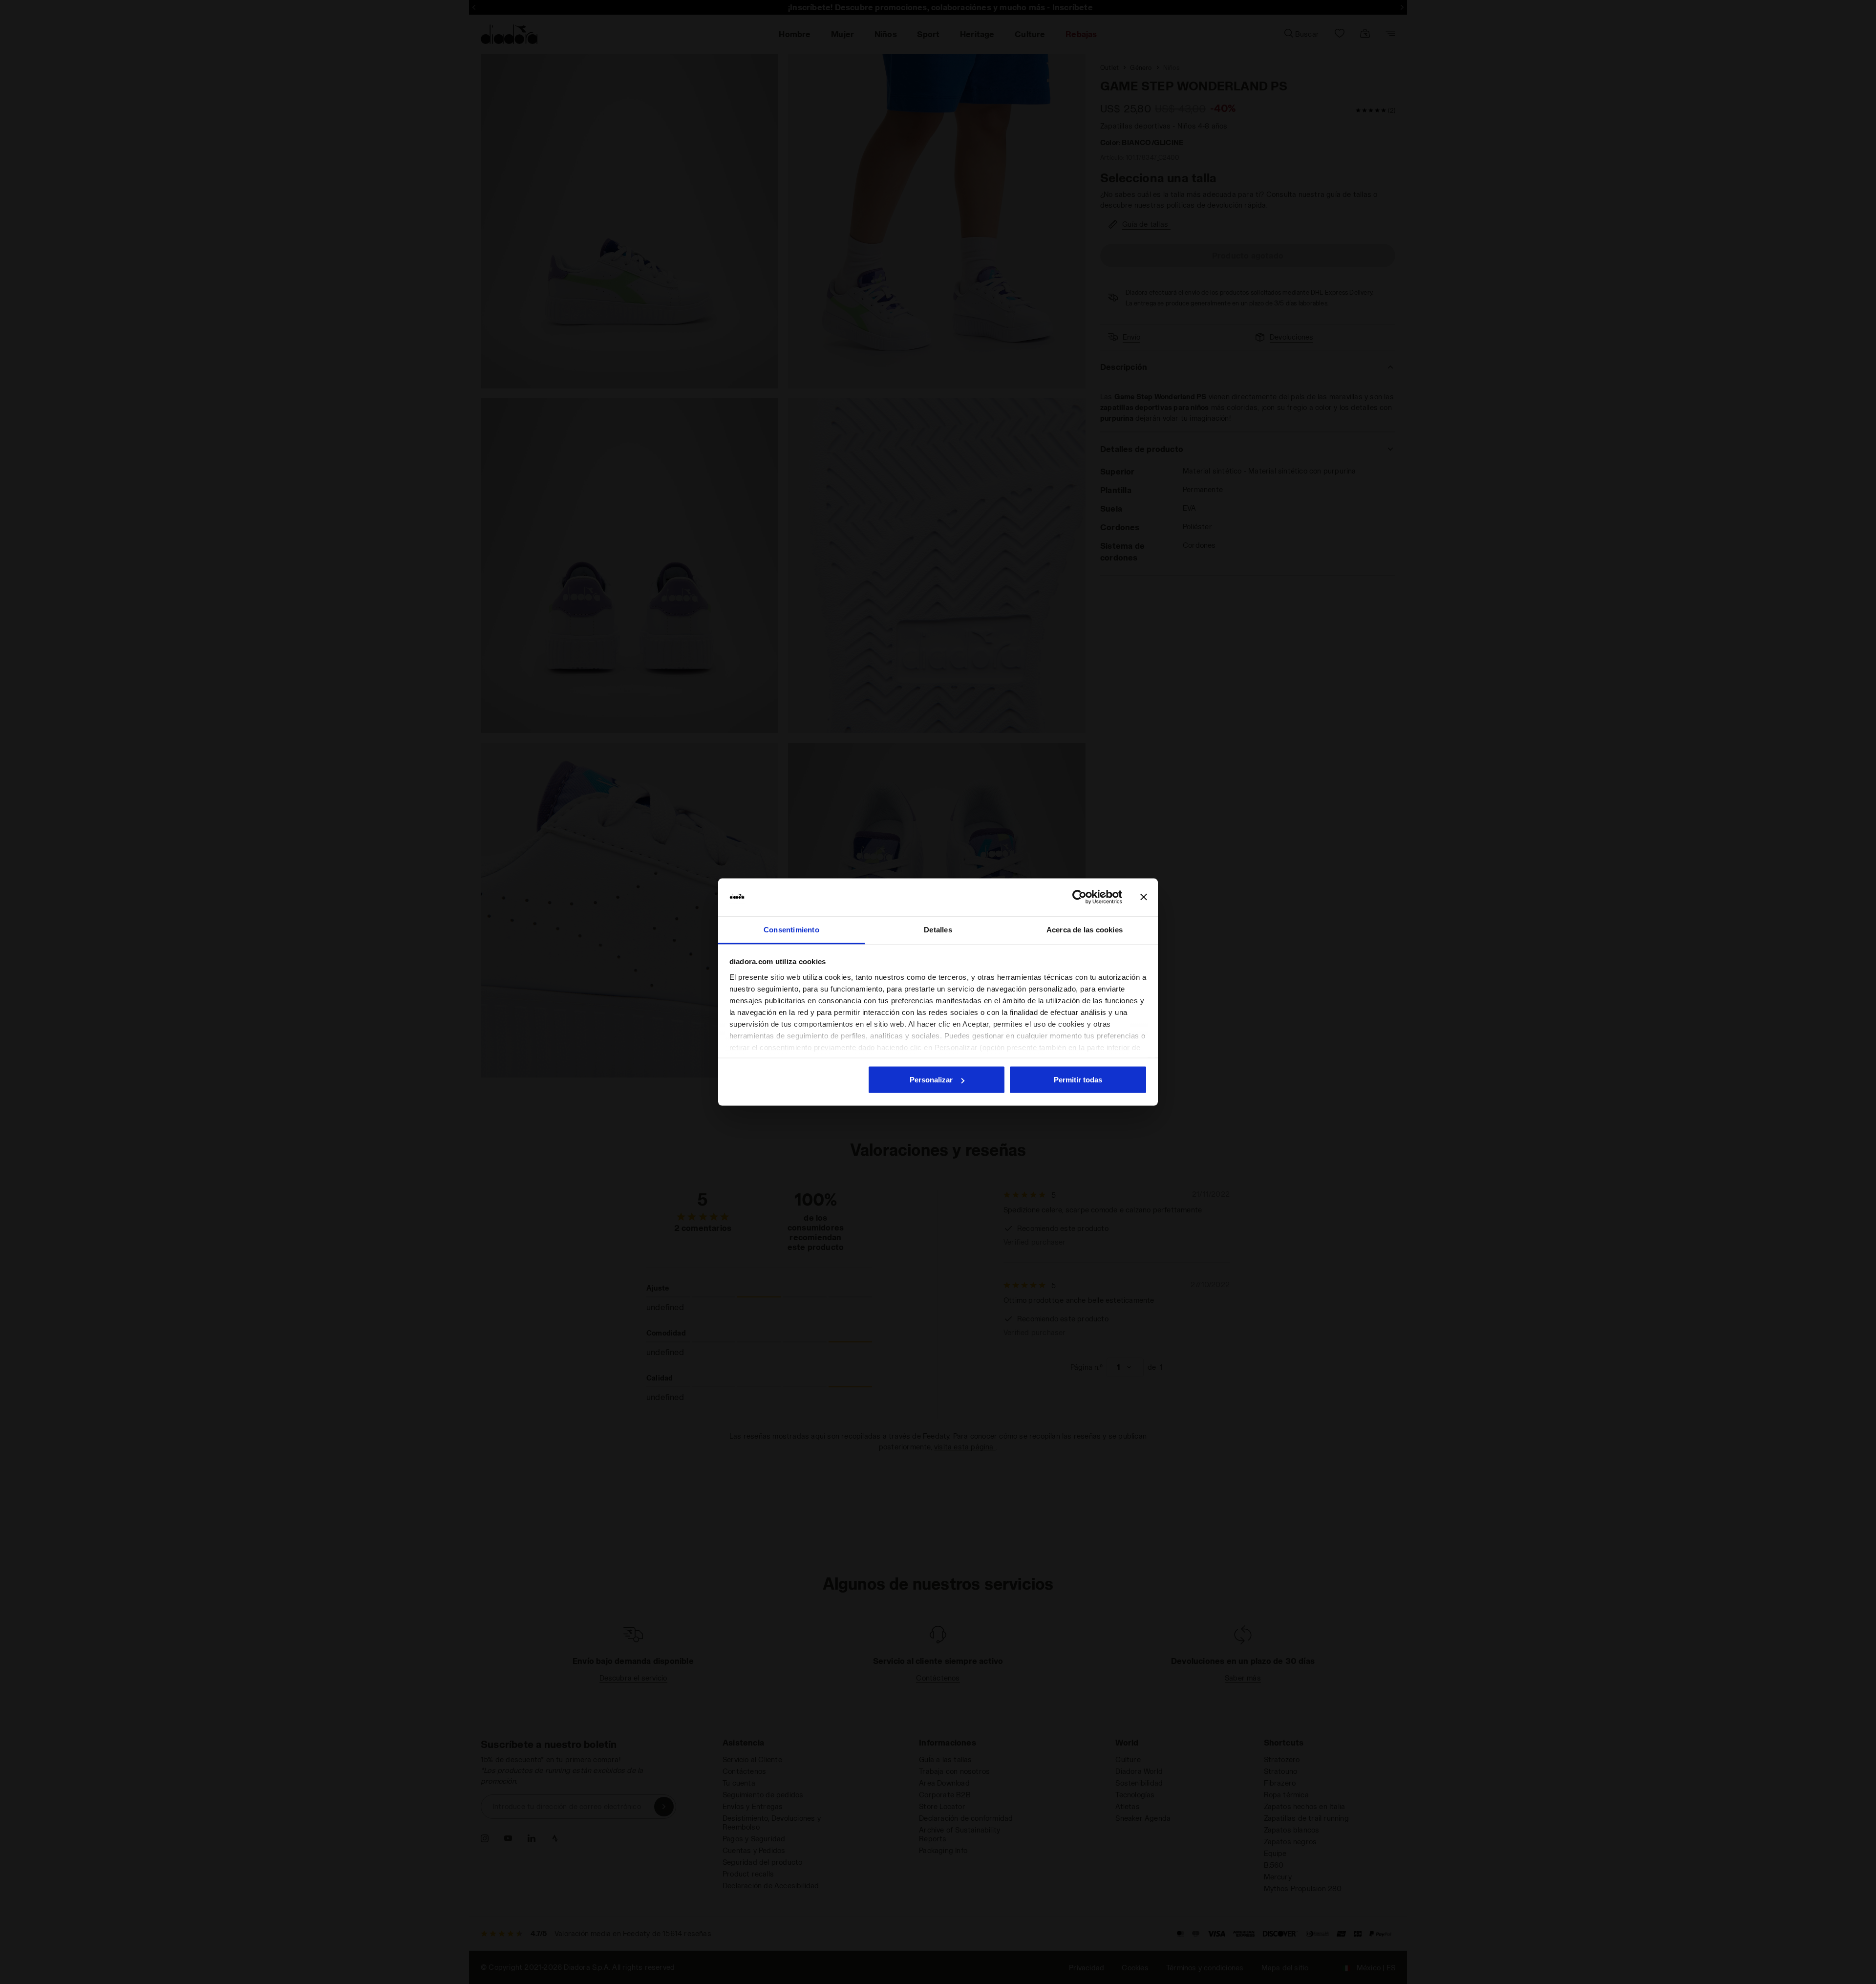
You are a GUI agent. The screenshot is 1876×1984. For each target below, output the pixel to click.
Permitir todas (1078, 1080)
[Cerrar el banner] (1144, 897)
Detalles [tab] (938, 929)
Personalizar (931, 1080)
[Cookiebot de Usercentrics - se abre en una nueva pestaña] (1079, 897)
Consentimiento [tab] (791, 929)
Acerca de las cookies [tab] (1085, 929)
